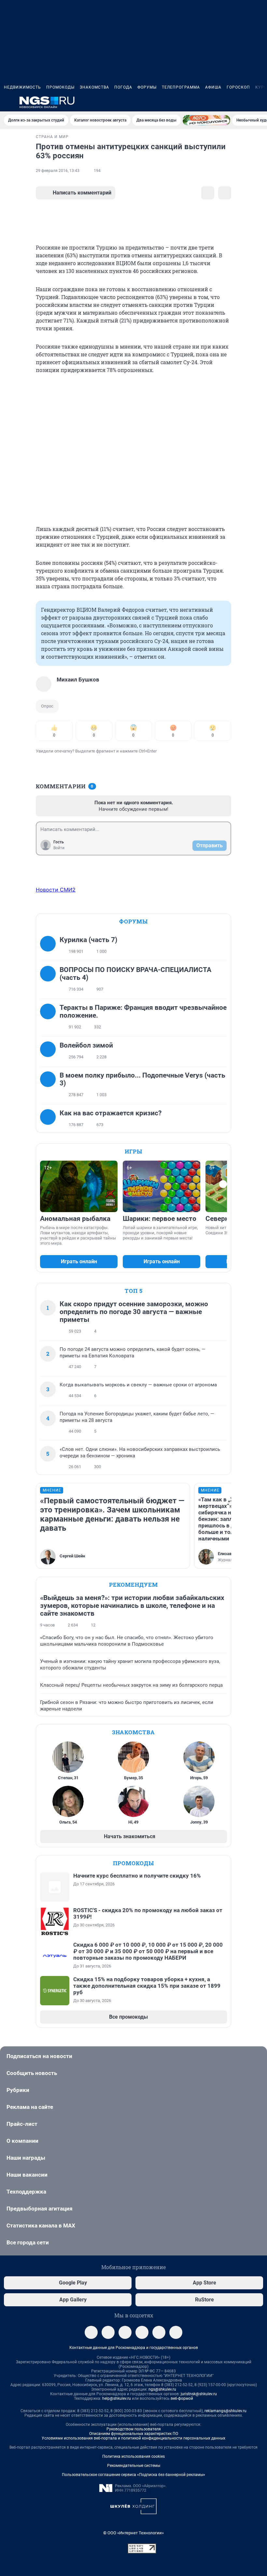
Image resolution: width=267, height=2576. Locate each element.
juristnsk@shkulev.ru (199, 2394)
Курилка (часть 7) (88, 940)
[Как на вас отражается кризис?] (50, 1119)
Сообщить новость (32, 2073)
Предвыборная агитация (40, 2209)
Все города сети (28, 2242)
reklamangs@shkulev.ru (225, 2411)
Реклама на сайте (30, 2107)
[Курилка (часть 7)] (50, 946)
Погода (123, 87)
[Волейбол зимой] (50, 1051)
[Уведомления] (244, 102)
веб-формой (182, 2398)
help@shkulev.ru (117, 2398)
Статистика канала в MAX (41, 2225)
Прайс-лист (22, 2124)
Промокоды (60, 87)
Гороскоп (238, 87)
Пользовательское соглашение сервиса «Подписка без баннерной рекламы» (133, 2475)
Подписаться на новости (39, 2056)
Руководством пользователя (134, 2429)
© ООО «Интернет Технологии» (133, 2533)
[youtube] (176, 2332)
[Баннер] (206, 120)
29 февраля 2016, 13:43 (58, 171)
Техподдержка (26, 2192)
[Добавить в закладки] (208, 193)
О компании (22, 2141)
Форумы (147, 87)
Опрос (47, 706)
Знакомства (94, 87)
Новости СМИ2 (56, 890)
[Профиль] (259, 102)
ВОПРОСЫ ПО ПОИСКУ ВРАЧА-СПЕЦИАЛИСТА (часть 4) (135, 974)
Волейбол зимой (86, 1045)
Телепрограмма (181, 87)
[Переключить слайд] (223, 1184)
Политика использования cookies (133, 2456)
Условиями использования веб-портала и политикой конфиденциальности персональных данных (133, 2438)
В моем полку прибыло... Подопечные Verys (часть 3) (142, 1079)
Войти (59, 848)
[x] (159, 2332)
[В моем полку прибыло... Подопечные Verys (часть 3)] (50, 1085)
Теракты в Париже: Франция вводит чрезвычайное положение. (143, 1011)
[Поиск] (228, 102)
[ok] (125, 2332)
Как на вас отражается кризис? (111, 1113)
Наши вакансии (27, 2175)
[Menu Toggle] (8, 102)
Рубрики (18, 2090)
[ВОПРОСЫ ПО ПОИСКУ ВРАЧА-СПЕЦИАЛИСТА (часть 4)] (50, 980)
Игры (133, 1151)
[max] (142, 2332)
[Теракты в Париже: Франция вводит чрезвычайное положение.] (50, 1017)
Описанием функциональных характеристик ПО (134, 2434)
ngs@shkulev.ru (162, 2389)
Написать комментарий (82, 193)
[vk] (108, 2332)
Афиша (213, 87)
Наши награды (26, 2158)
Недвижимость (22, 87)
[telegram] (91, 2332)
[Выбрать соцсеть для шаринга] (225, 193)
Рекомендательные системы (134, 2466)
